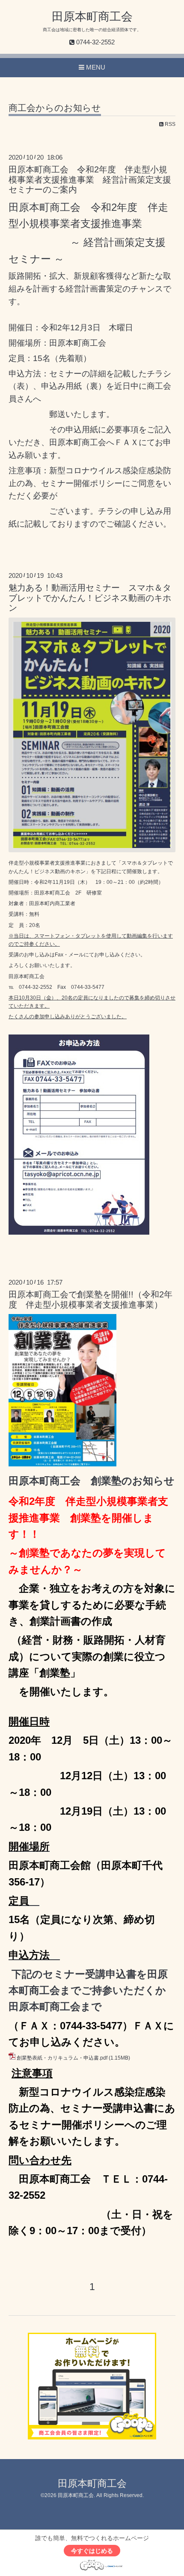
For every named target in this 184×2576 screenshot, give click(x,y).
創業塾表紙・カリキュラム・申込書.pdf (62, 2058)
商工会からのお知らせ (55, 108)
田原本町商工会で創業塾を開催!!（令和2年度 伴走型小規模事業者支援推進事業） (91, 1299)
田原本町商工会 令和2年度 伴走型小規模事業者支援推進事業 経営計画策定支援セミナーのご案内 (90, 179)
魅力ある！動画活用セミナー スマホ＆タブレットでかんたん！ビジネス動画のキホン (90, 598)
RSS (169, 124)
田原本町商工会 (92, 17)
